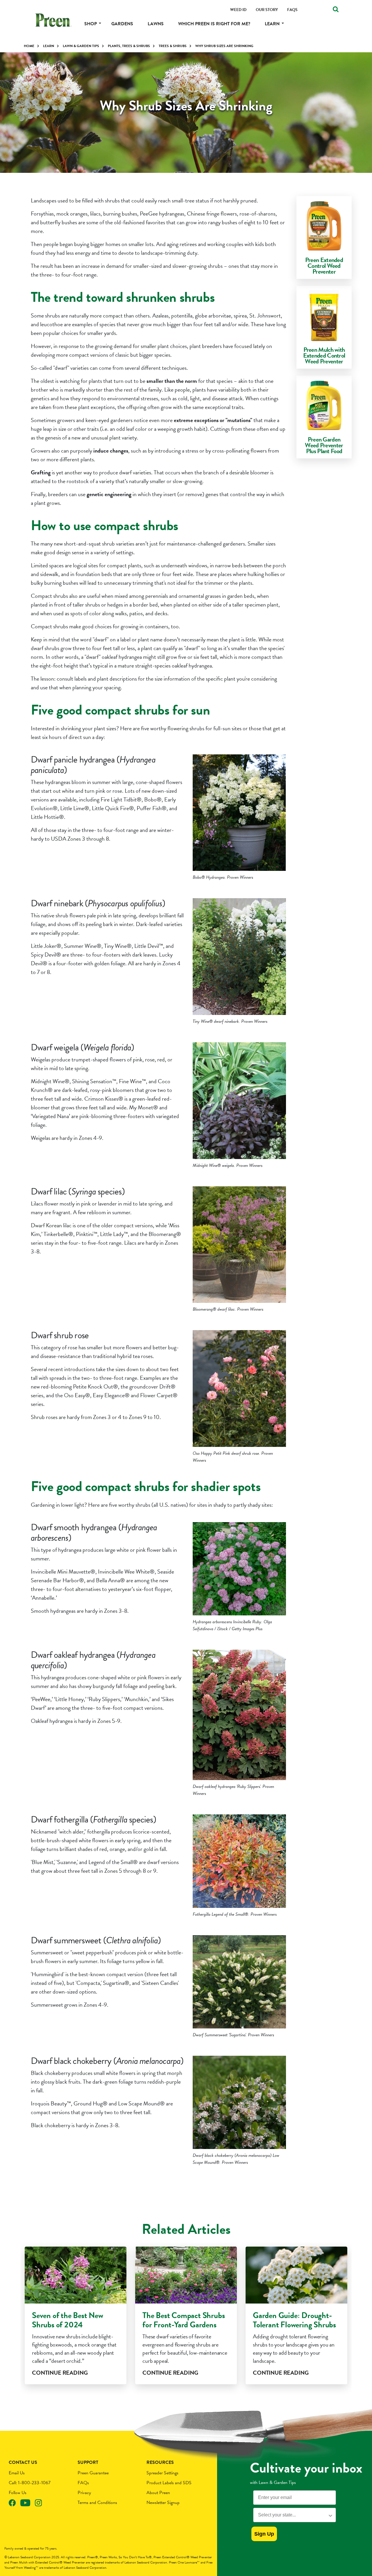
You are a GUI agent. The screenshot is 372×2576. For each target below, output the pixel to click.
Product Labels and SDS (169, 2483)
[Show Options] (330, 2515)
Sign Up (264, 2534)
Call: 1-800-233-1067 (30, 2483)
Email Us (17, 2473)
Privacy (84, 2493)
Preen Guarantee (93, 2473)
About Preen (158, 2493)
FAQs (83, 2483)
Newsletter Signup (163, 2503)
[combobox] (293, 2515)
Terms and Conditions (97, 2503)
